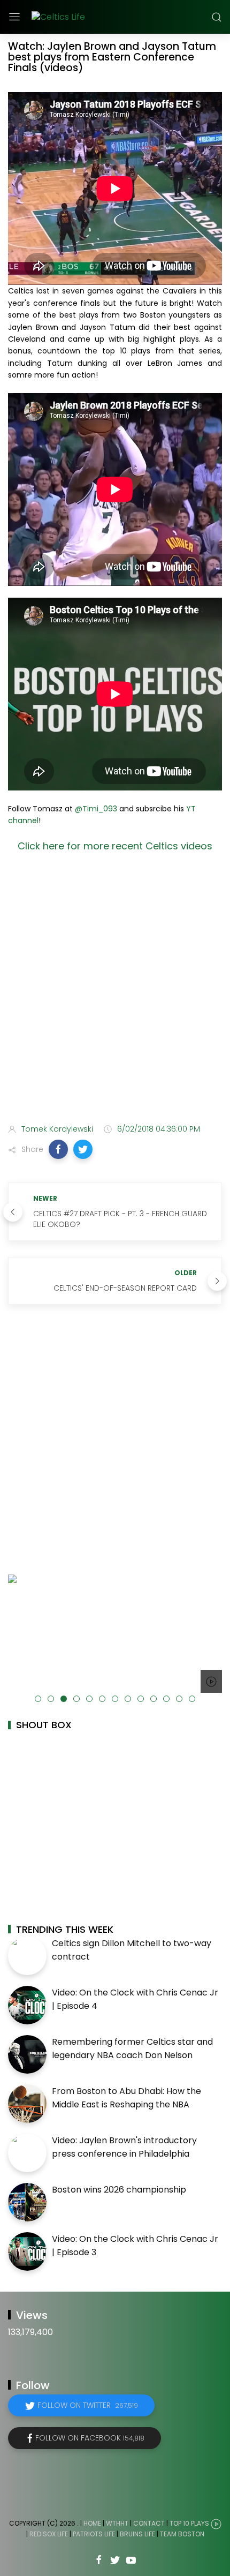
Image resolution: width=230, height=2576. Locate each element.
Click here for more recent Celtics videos (115, 846)
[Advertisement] (115, 991)
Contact (149, 2523)
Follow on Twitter (88, 2405)
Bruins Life (137, 2534)
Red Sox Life (49, 2534)
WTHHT (117, 2523)
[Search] (217, 17)
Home (92, 2523)
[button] (58, 1149)
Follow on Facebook (90, 2438)
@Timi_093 (96, 809)
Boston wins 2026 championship (119, 2190)
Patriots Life (94, 2534)
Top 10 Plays (189, 2523)
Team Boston (182, 2534)
